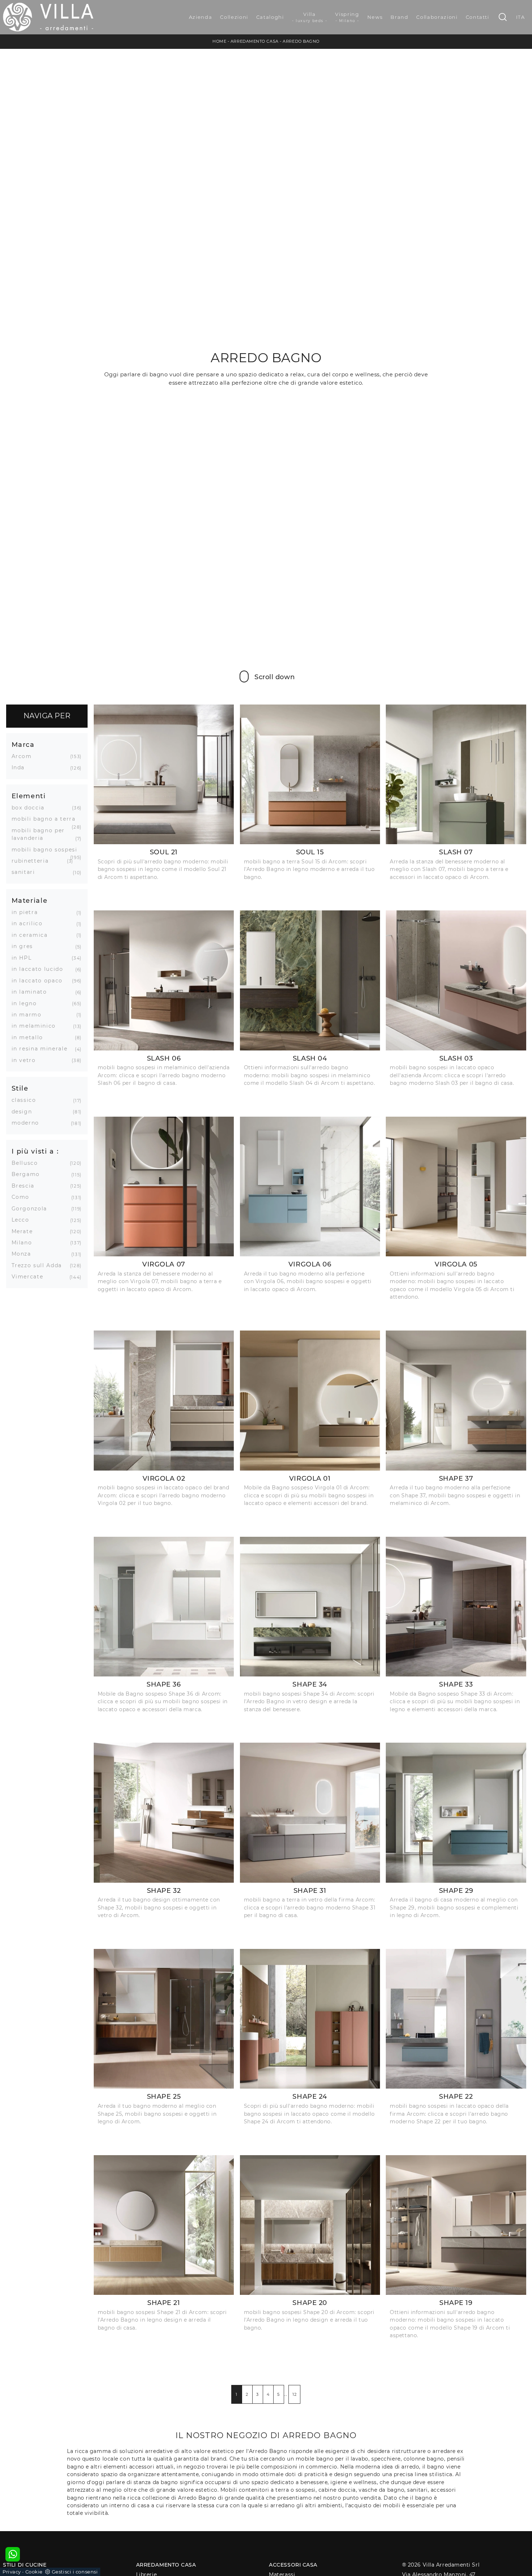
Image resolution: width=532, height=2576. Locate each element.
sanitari (26, 872)
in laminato (32, 992)
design (25, 1112)
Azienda (201, 17)
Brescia (26, 1186)
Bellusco (28, 1163)
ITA (521, 17)
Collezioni (234, 17)
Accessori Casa (293, 2565)
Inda (21, 767)
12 (294, 2394)
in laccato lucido (40, 969)
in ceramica (32, 935)
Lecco (23, 1220)
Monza (24, 1254)
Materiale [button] (30, 900)
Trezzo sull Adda (39, 1265)
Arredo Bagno (301, 41)
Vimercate (30, 1277)
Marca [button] (23, 745)
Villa (310, 17)
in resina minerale (42, 1049)
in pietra (28, 912)
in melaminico (36, 1026)
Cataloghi (270, 17)
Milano (25, 1243)
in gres (25, 946)
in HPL (24, 958)
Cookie (34, 2572)
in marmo (29, 1015)
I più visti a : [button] (35, 1151)
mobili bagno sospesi (46, 850)
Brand (399, 17)
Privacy (12, 2572)
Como (23, 1197)
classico (27, 1100)
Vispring (347, 17)
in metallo (30, 1037)
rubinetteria (33, 861)
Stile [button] (20, 1088)
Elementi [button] (29, 796)
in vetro (26, 1060)
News (375, 17)
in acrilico (30, 923)
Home (219, 41)
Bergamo (29, 1174)
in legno (27, 1003)
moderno (28, 1123)
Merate (25, 1231)
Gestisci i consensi (75, 2572)
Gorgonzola (32, 1209)
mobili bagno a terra (46, 819)
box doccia (31, 808)
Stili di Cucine (25, 2565)
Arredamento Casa (255, 41)
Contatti (478, 17)
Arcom (24, 756)
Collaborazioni (437, 17)
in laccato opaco (40, 981)
